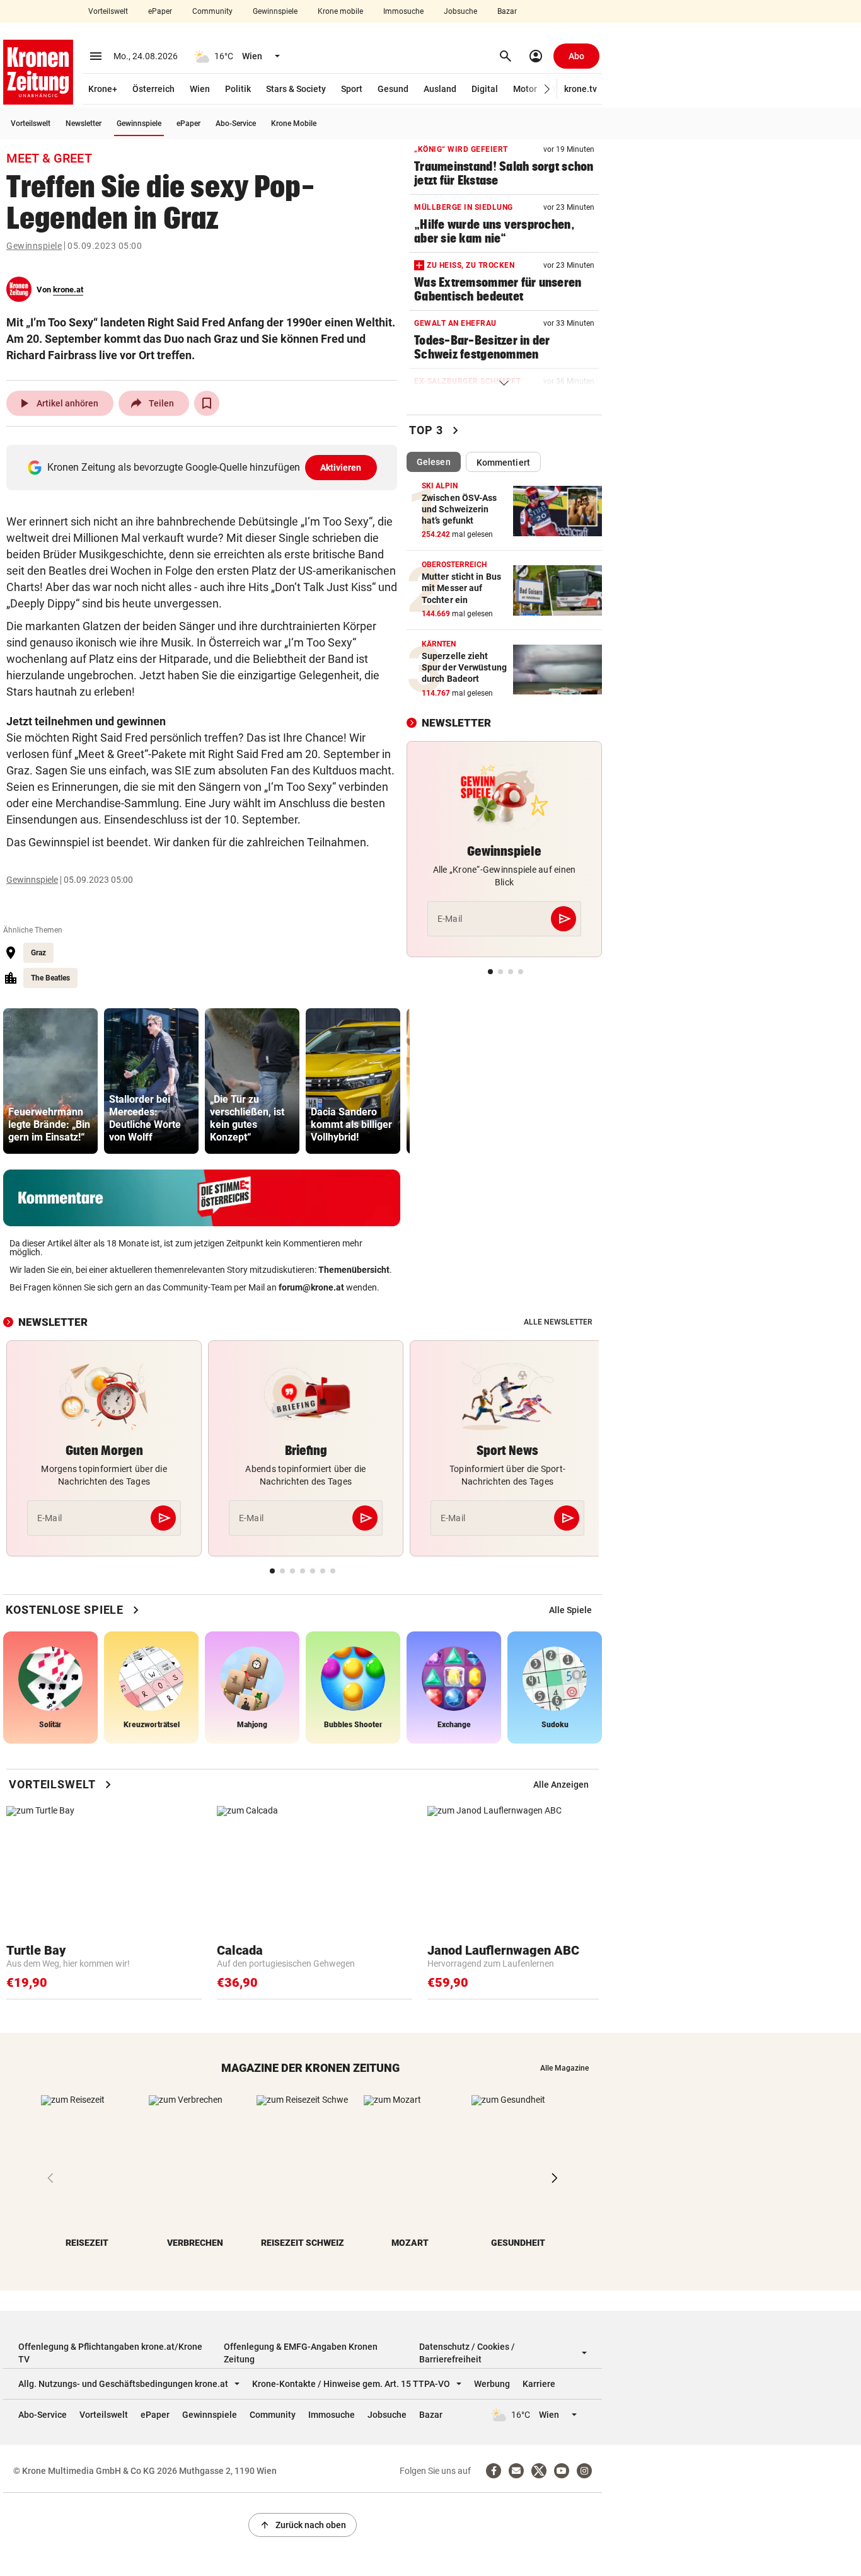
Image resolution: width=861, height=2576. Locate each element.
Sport (352, 89)
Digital (485, 89)
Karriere (539, 2384)
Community (212, 11)
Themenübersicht (354, 1270)
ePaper (160, 11)
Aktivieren (341, 468)
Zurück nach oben (303, 2525)
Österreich (153, 89)
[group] (50, 1081)
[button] (547, 89)
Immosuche (403, 11)
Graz (38, 953)
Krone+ (103, 89)
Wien (200, 89)
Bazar (507, 11)
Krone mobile (340, 11)
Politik (238, 89)
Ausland (440, 89)
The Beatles (50, 978)
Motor (525, 89)
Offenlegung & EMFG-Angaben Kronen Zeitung (301, 2353)
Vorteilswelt (108, 11)
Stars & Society (296, 89)
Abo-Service (236, 124)
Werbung (492, 2384)
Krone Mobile (294, 124)
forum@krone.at (311, 1287)
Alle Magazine (564, 2068)
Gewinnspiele (275, 11)
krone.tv (581, 89)
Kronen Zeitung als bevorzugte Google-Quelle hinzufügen (205, 467)
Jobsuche (460, 11)
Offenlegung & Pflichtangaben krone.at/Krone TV (110, 2353)
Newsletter (84, 124)
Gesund (393, 89)
